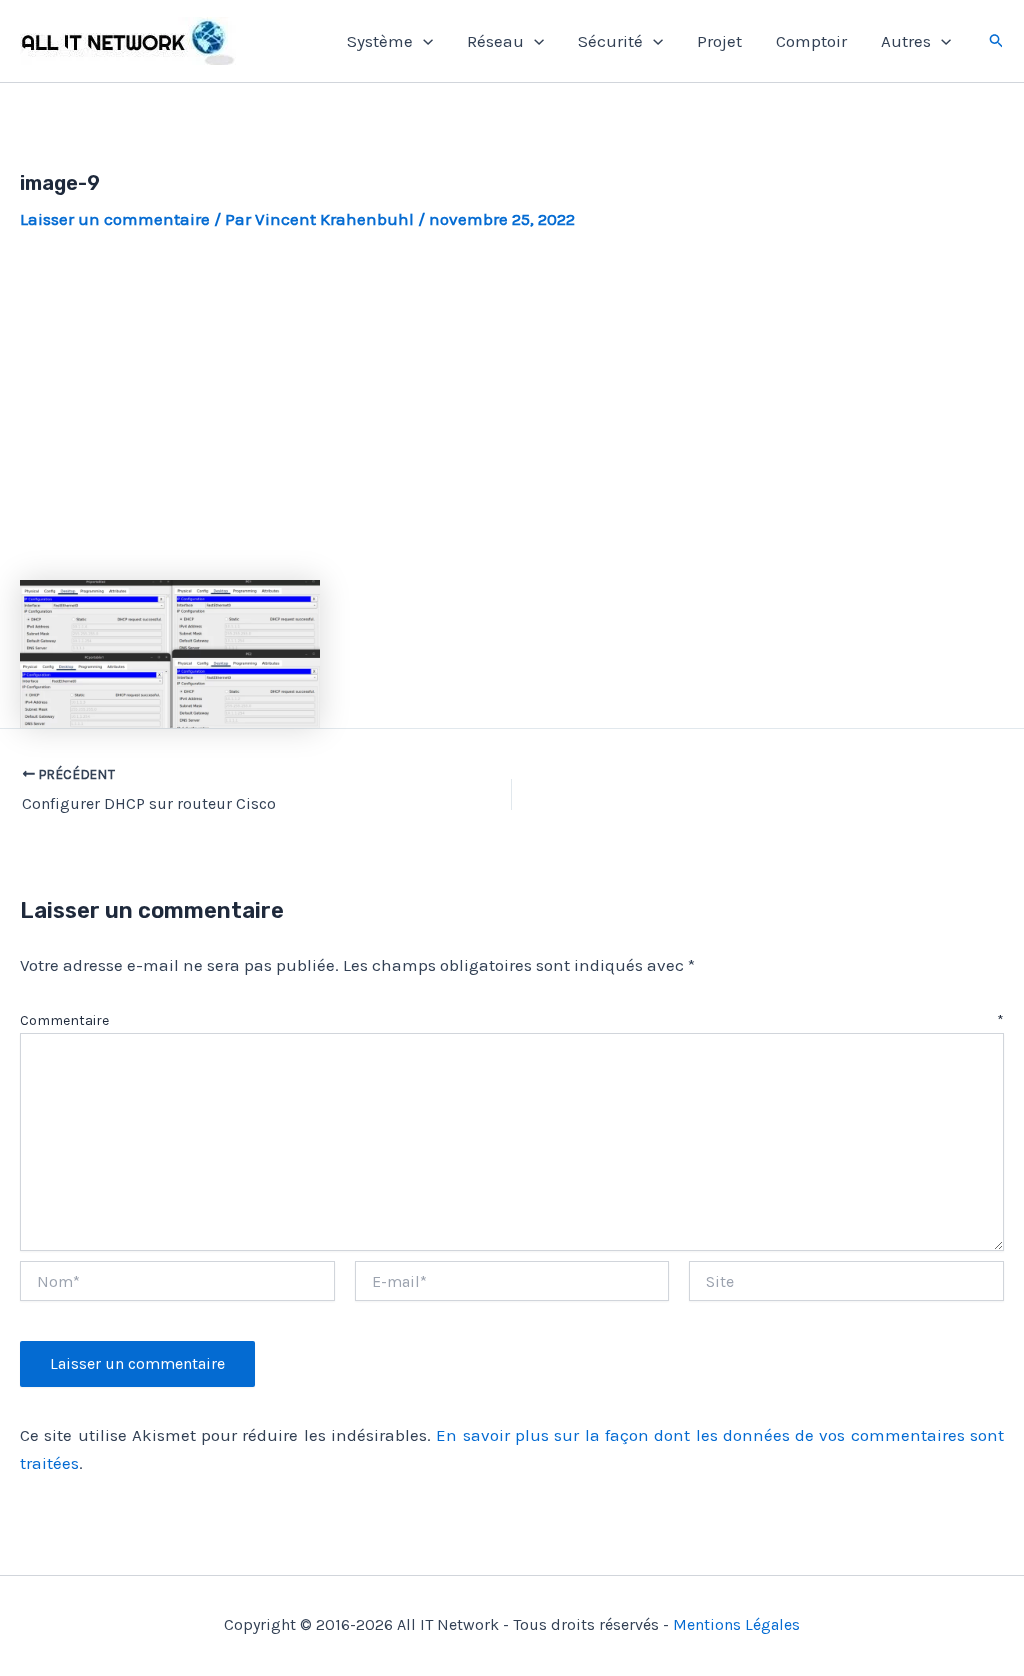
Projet (719, 41)
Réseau (495, 41)
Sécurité (610, 41)
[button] (423, 41)
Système (380, 41)
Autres (906, 41)
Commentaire (512, 1020)
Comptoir (811, 41)
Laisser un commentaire (115, 219)
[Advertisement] (512, 406)
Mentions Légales (736, 1624)
